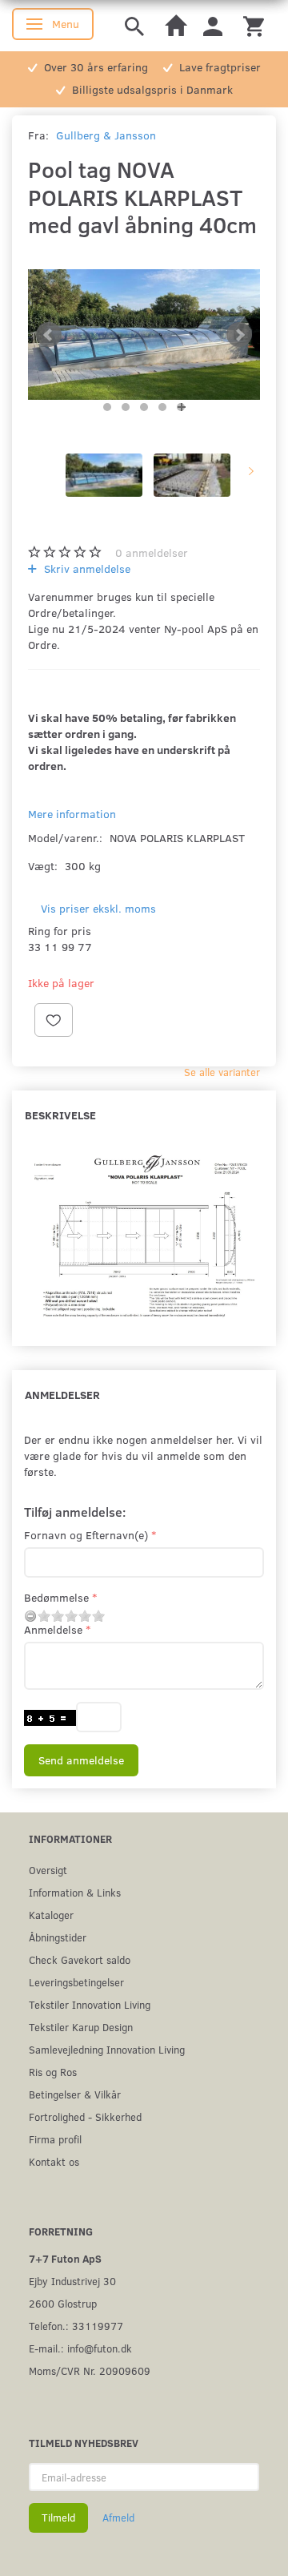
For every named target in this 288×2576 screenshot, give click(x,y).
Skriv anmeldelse (86, 568)
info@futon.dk (100, 2348)
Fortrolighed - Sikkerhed (85, 2116)
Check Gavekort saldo (80, 1959)
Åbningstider (58, 1937)
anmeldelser (152, 552)
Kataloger (51, 1915)
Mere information (72, 814)
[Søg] (134, 25)
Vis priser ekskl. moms (98, 908)
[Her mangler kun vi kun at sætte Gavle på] (144, 335)
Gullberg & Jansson (106, 135)
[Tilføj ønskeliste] (54, 1020)
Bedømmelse (56, 1597)
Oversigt (48, 1870)
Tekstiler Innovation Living (90, 2004)
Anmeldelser (62, 1395)
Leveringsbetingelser (76, 1982)
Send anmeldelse (81, 1760)
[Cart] (254, 25)
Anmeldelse (53, 1629)
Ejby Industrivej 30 (72, 2281)
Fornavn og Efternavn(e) (86, 1535)
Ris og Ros (53, 2072)
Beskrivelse (60, 1115)
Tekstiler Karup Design (81, 2027)
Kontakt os (54, 2161)
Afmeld (118, 2518)
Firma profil (55, 2139)
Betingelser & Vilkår (75, 2094)
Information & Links (75, 1892)
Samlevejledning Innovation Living (107, 2049)
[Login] (213, 25)
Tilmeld (58, 2518)
